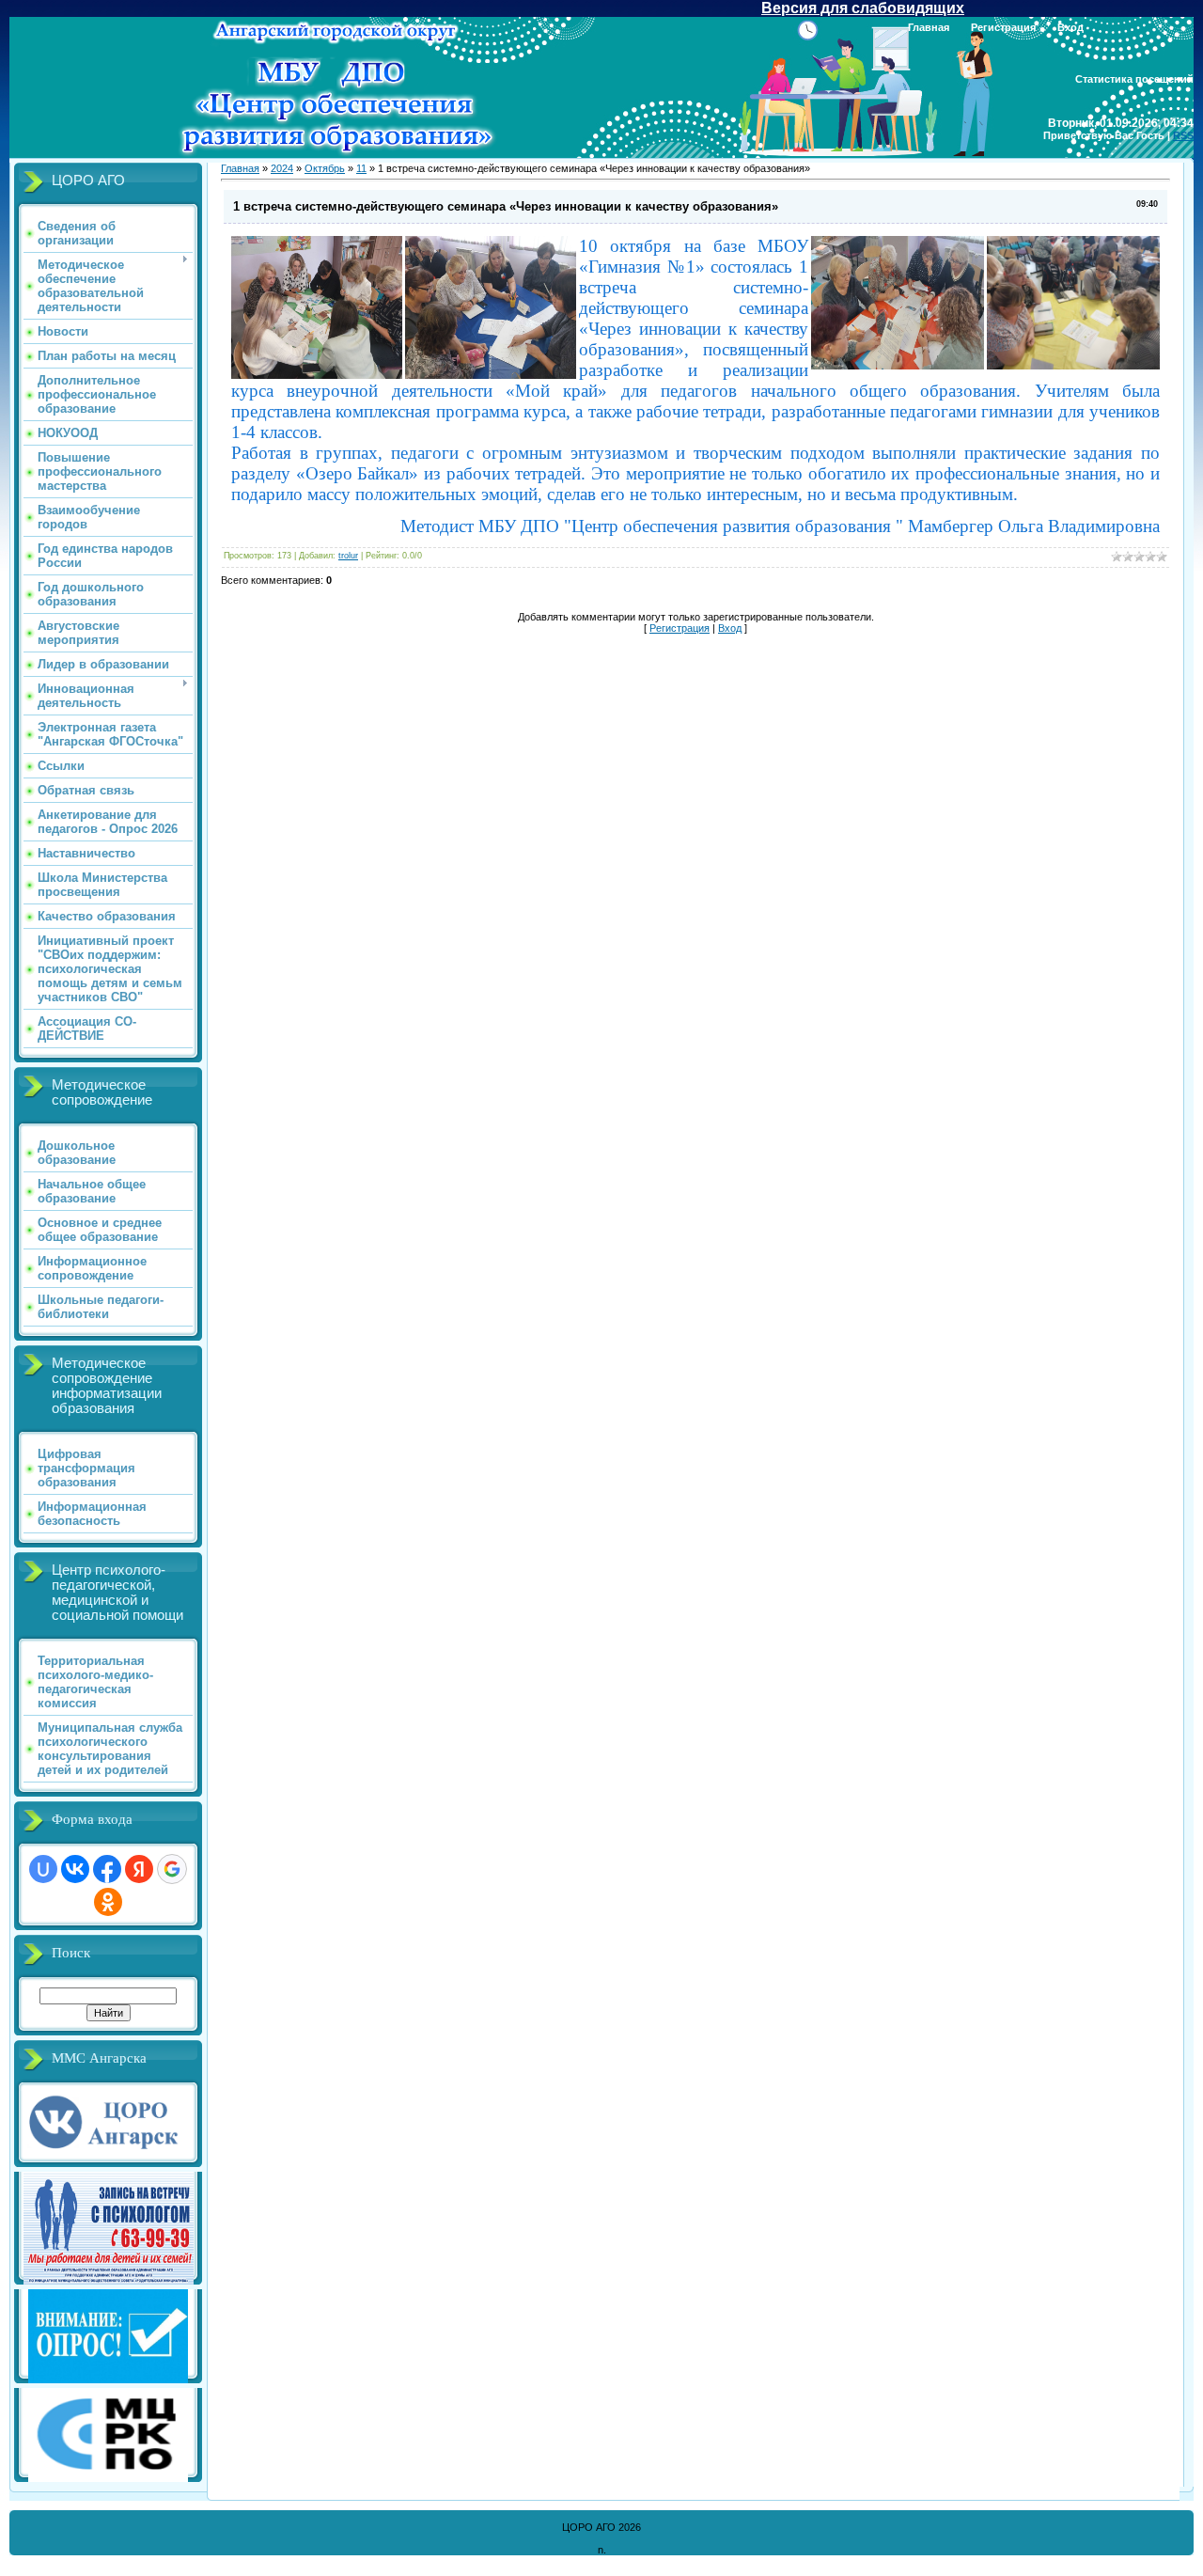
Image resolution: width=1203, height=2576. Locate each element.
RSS (1183, 135)
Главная (929, 27)
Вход (1070, 27)
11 (361, 168)
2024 (282, 168)
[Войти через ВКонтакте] (75, 1869)
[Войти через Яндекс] (139, 1869)
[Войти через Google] (172, 1869)
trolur (348, 556)
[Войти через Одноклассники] (108, 1902)
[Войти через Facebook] (107, 1869)
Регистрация (1003, 27)
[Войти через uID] (43, 1869)
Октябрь (325, 168)
